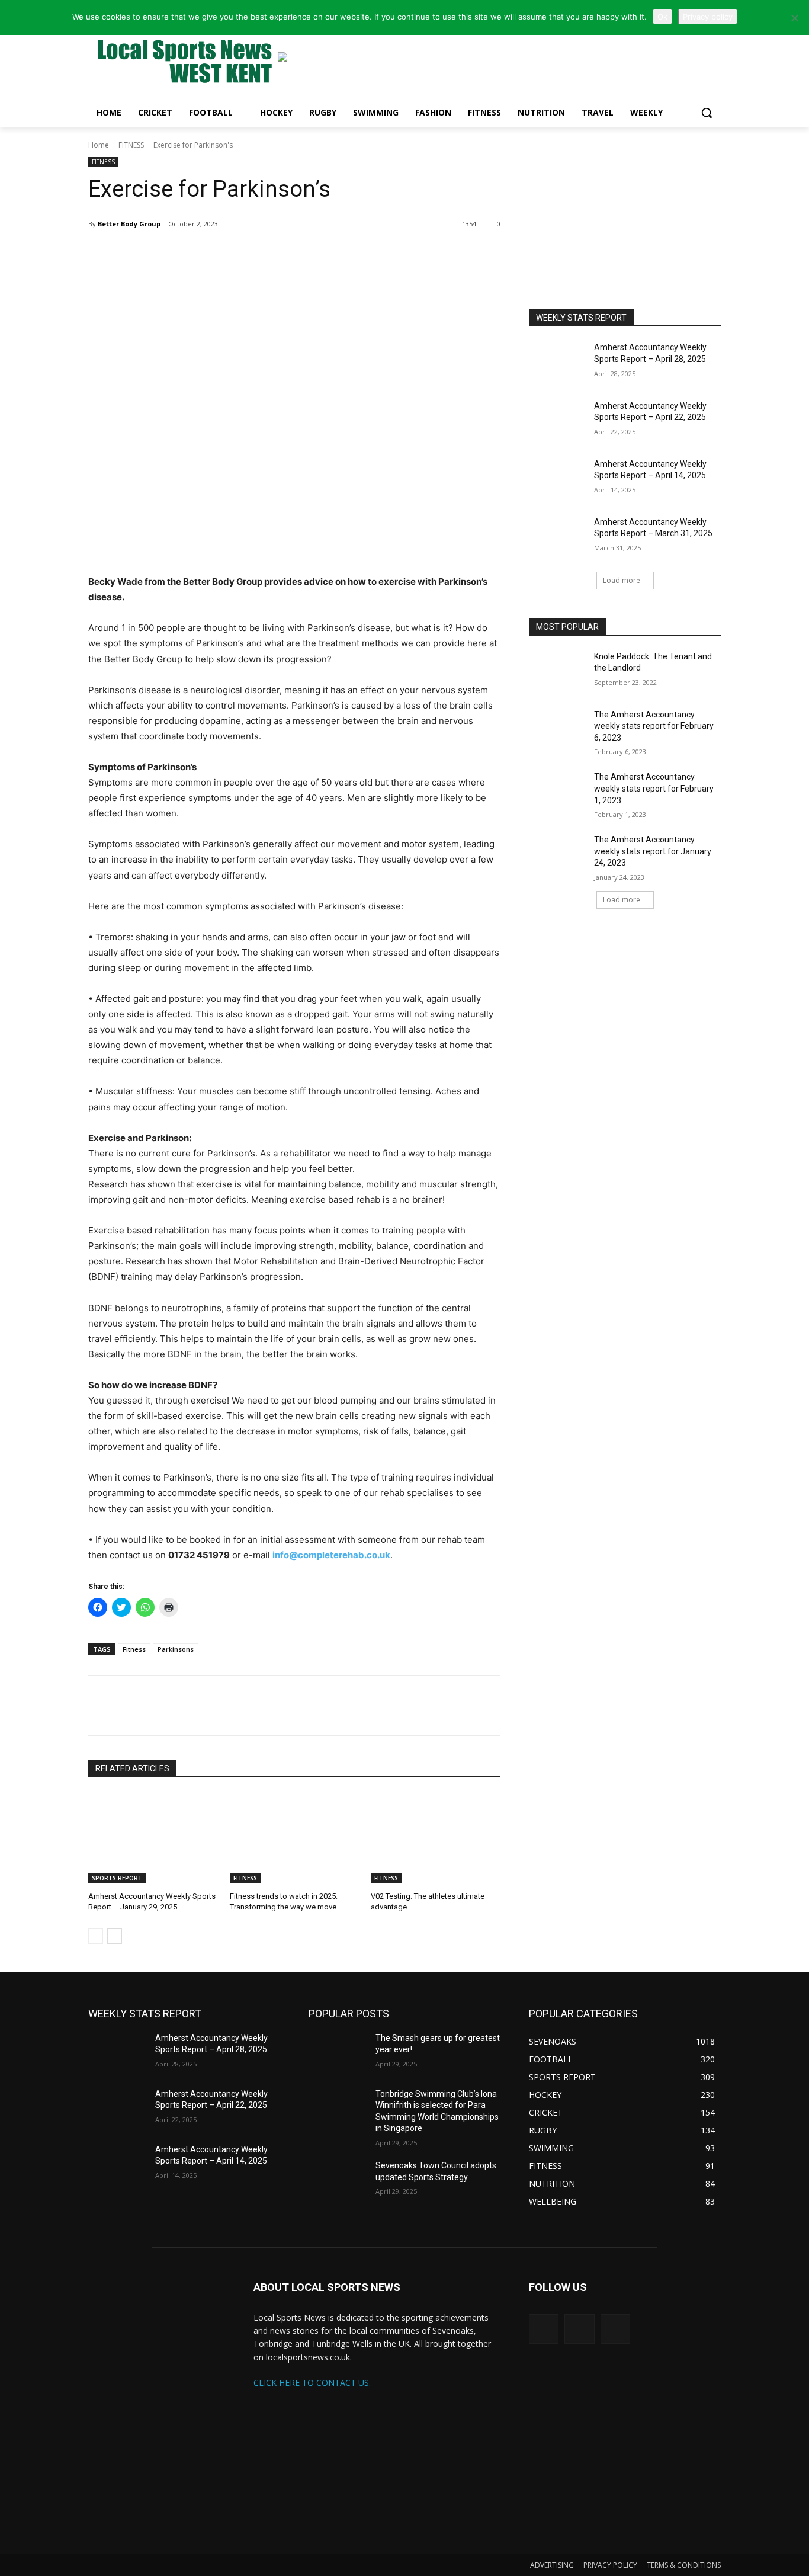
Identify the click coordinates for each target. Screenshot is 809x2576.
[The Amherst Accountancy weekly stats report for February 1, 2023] (558, 792)
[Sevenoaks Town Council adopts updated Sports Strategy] (337, 2180)
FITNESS (131, 145)
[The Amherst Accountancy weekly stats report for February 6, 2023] (558, 729)
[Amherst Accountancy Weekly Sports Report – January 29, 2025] (153, 1838)
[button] (707, 113)
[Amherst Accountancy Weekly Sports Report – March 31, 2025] (558, 537)
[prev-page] (96, 1936)
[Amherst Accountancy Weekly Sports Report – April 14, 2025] (558, 479)
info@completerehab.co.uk (331, 1555)
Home (99, 145)
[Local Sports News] (183, 63)
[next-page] (115, 1936)
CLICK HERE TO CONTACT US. (312, 2383)
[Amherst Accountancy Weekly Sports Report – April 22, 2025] (558, 421)
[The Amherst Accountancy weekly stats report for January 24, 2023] (558, 854)
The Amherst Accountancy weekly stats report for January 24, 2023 (653, 851)
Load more (622, 580)
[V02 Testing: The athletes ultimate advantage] (436, 1838)
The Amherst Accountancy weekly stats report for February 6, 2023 (654, 726)
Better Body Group (129, 224)
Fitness (134, 1649)
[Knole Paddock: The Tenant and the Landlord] (558, 671)
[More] (229, 254)
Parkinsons (176, 1649)
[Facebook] (201, 254)
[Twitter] (174, 254)
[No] (794, 18)
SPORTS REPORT (117, 1878)
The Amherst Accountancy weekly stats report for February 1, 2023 (654, 788)
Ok (662, 17)
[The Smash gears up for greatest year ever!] (337, 2053)
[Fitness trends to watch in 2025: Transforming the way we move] (295, 1838)
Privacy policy (708, 17)
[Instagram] (579, 2329)
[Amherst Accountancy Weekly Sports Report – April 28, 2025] (558, 362)
